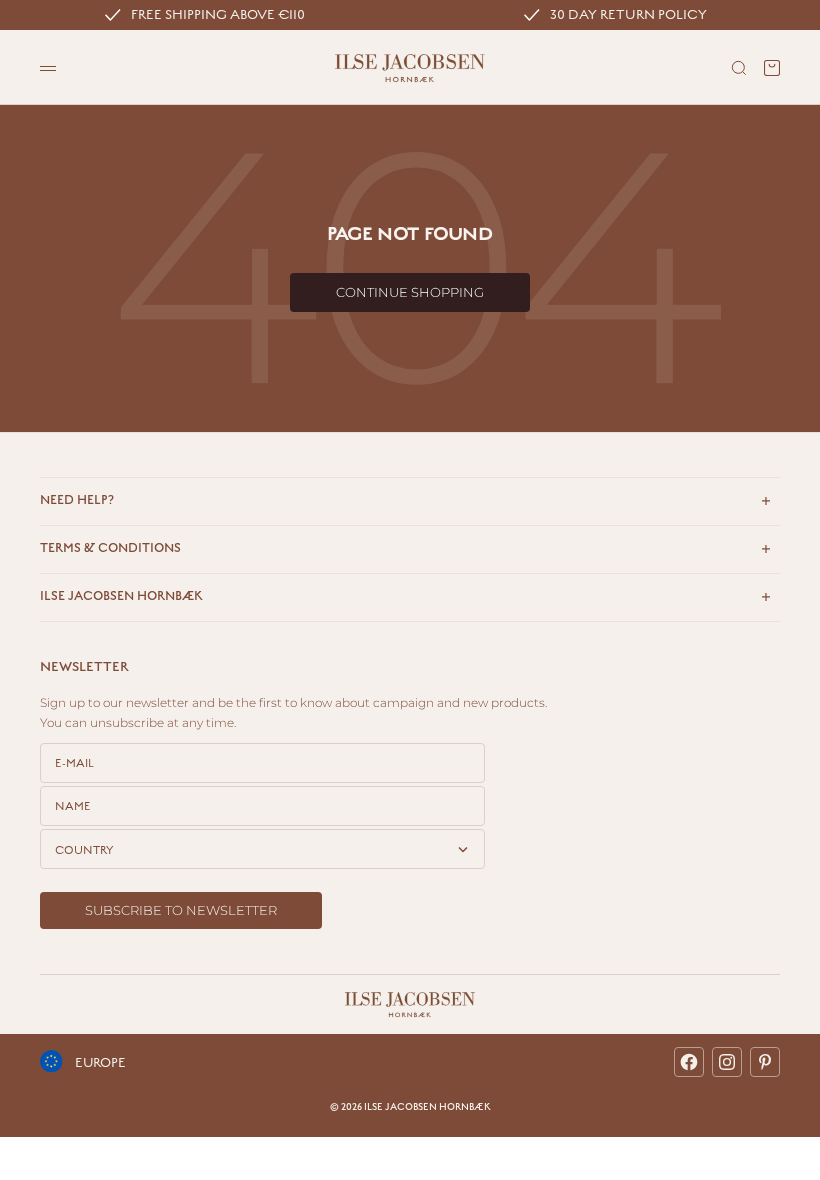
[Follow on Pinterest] (765, 1062)
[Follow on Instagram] (727, 1062)
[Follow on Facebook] (689, 1062)
